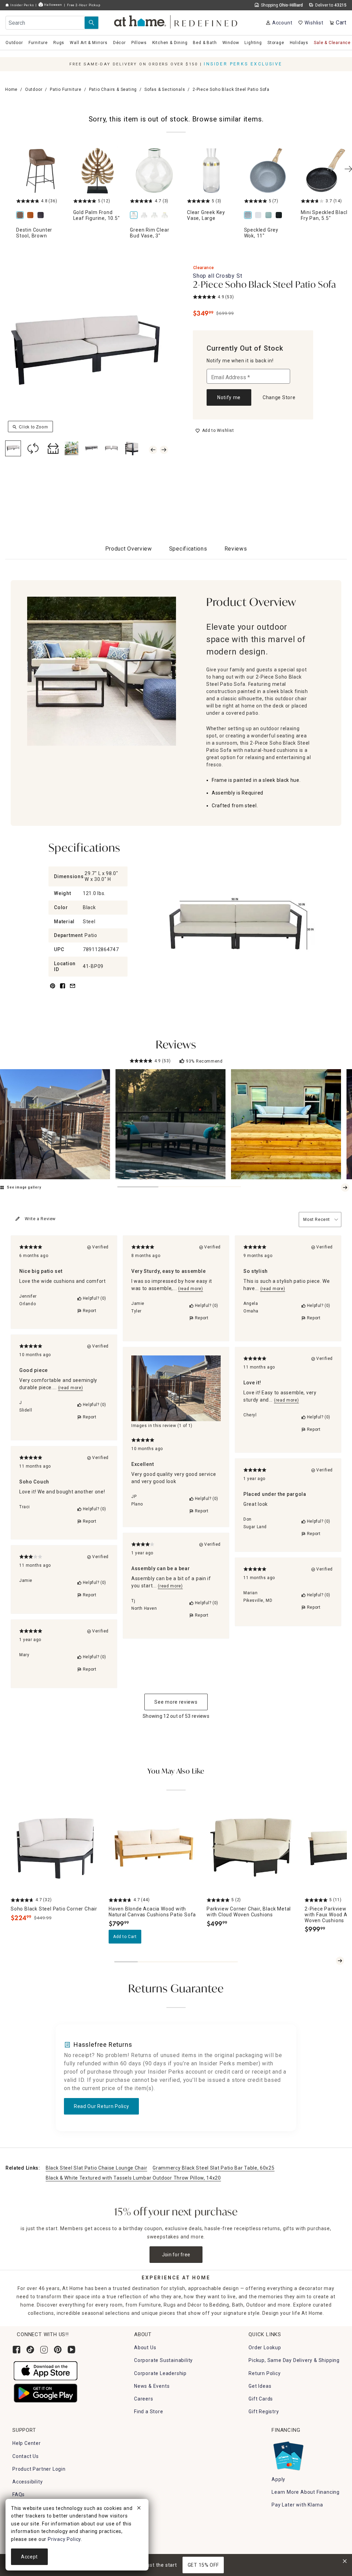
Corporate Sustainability (163, 2360)
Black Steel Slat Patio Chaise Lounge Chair (96, 2168)
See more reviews (176, 1702)
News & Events (152, 2386)
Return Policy (265, 2373)
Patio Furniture (66, 89)
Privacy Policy (64, 2539)
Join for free (176, 2255)
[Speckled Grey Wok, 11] (268, 171)
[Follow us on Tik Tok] (30, 2350)
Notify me (229, 397)
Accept (29, 2557)
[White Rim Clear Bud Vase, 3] (145, 216)
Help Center (27, 2443)
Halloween (53, 5)
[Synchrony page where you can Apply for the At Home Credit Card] (288, 2455)
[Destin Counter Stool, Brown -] (41, 171)
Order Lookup (265, 2348)
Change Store (279, 397)
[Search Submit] (91, 23)
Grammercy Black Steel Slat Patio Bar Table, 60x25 (213, 2168)
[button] (176, 21)
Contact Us (26, 2456)
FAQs (19, 2494)
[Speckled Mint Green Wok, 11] (270, 216)
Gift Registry (264, 2412)
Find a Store (149, 2412)
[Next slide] (345, 1188)
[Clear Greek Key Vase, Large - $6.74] (211, 171)
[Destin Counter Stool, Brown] (21, 216)
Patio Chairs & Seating (113, 89)
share (63, 990)
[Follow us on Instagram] (44, 2350)
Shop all (217, 276)
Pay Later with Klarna (297, 2505)
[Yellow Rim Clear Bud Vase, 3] (166, 216)
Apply (278, 2479)
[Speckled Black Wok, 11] (280, 216)
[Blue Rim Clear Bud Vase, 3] (156, 216)
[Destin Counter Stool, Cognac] (32, 216)
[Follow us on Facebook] (16, 2350)
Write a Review (40, 1219)
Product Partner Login (39, 2469)
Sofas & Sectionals (165, 89)
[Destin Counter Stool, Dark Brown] (42, 216)
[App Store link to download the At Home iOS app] (46, 2371)
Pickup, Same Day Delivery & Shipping (294, 2360)
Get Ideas (260, 2386)
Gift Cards (261, 2399)
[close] (139, 2509)
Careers (144, 2399)
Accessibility (27, 2482)
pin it (52, 990)
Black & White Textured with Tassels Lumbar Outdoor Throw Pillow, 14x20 (133, 2178)
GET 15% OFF (203, 2565)
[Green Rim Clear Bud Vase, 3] (154, 171)
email (73, 990)
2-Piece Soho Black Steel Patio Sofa (265, 285)
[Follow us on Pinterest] (58, 2350)
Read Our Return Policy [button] (101, 2106)
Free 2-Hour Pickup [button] (84, 5)
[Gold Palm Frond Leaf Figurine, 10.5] (98, 171)
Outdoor (34, 89)
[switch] (215, 430)
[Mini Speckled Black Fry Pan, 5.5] (325, 171)
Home (11, 89)
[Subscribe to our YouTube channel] (71, 2350)
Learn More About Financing (306, 2492)
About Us (145, 2348)
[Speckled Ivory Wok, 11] (260, 216)
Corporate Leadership (160, 2373)
